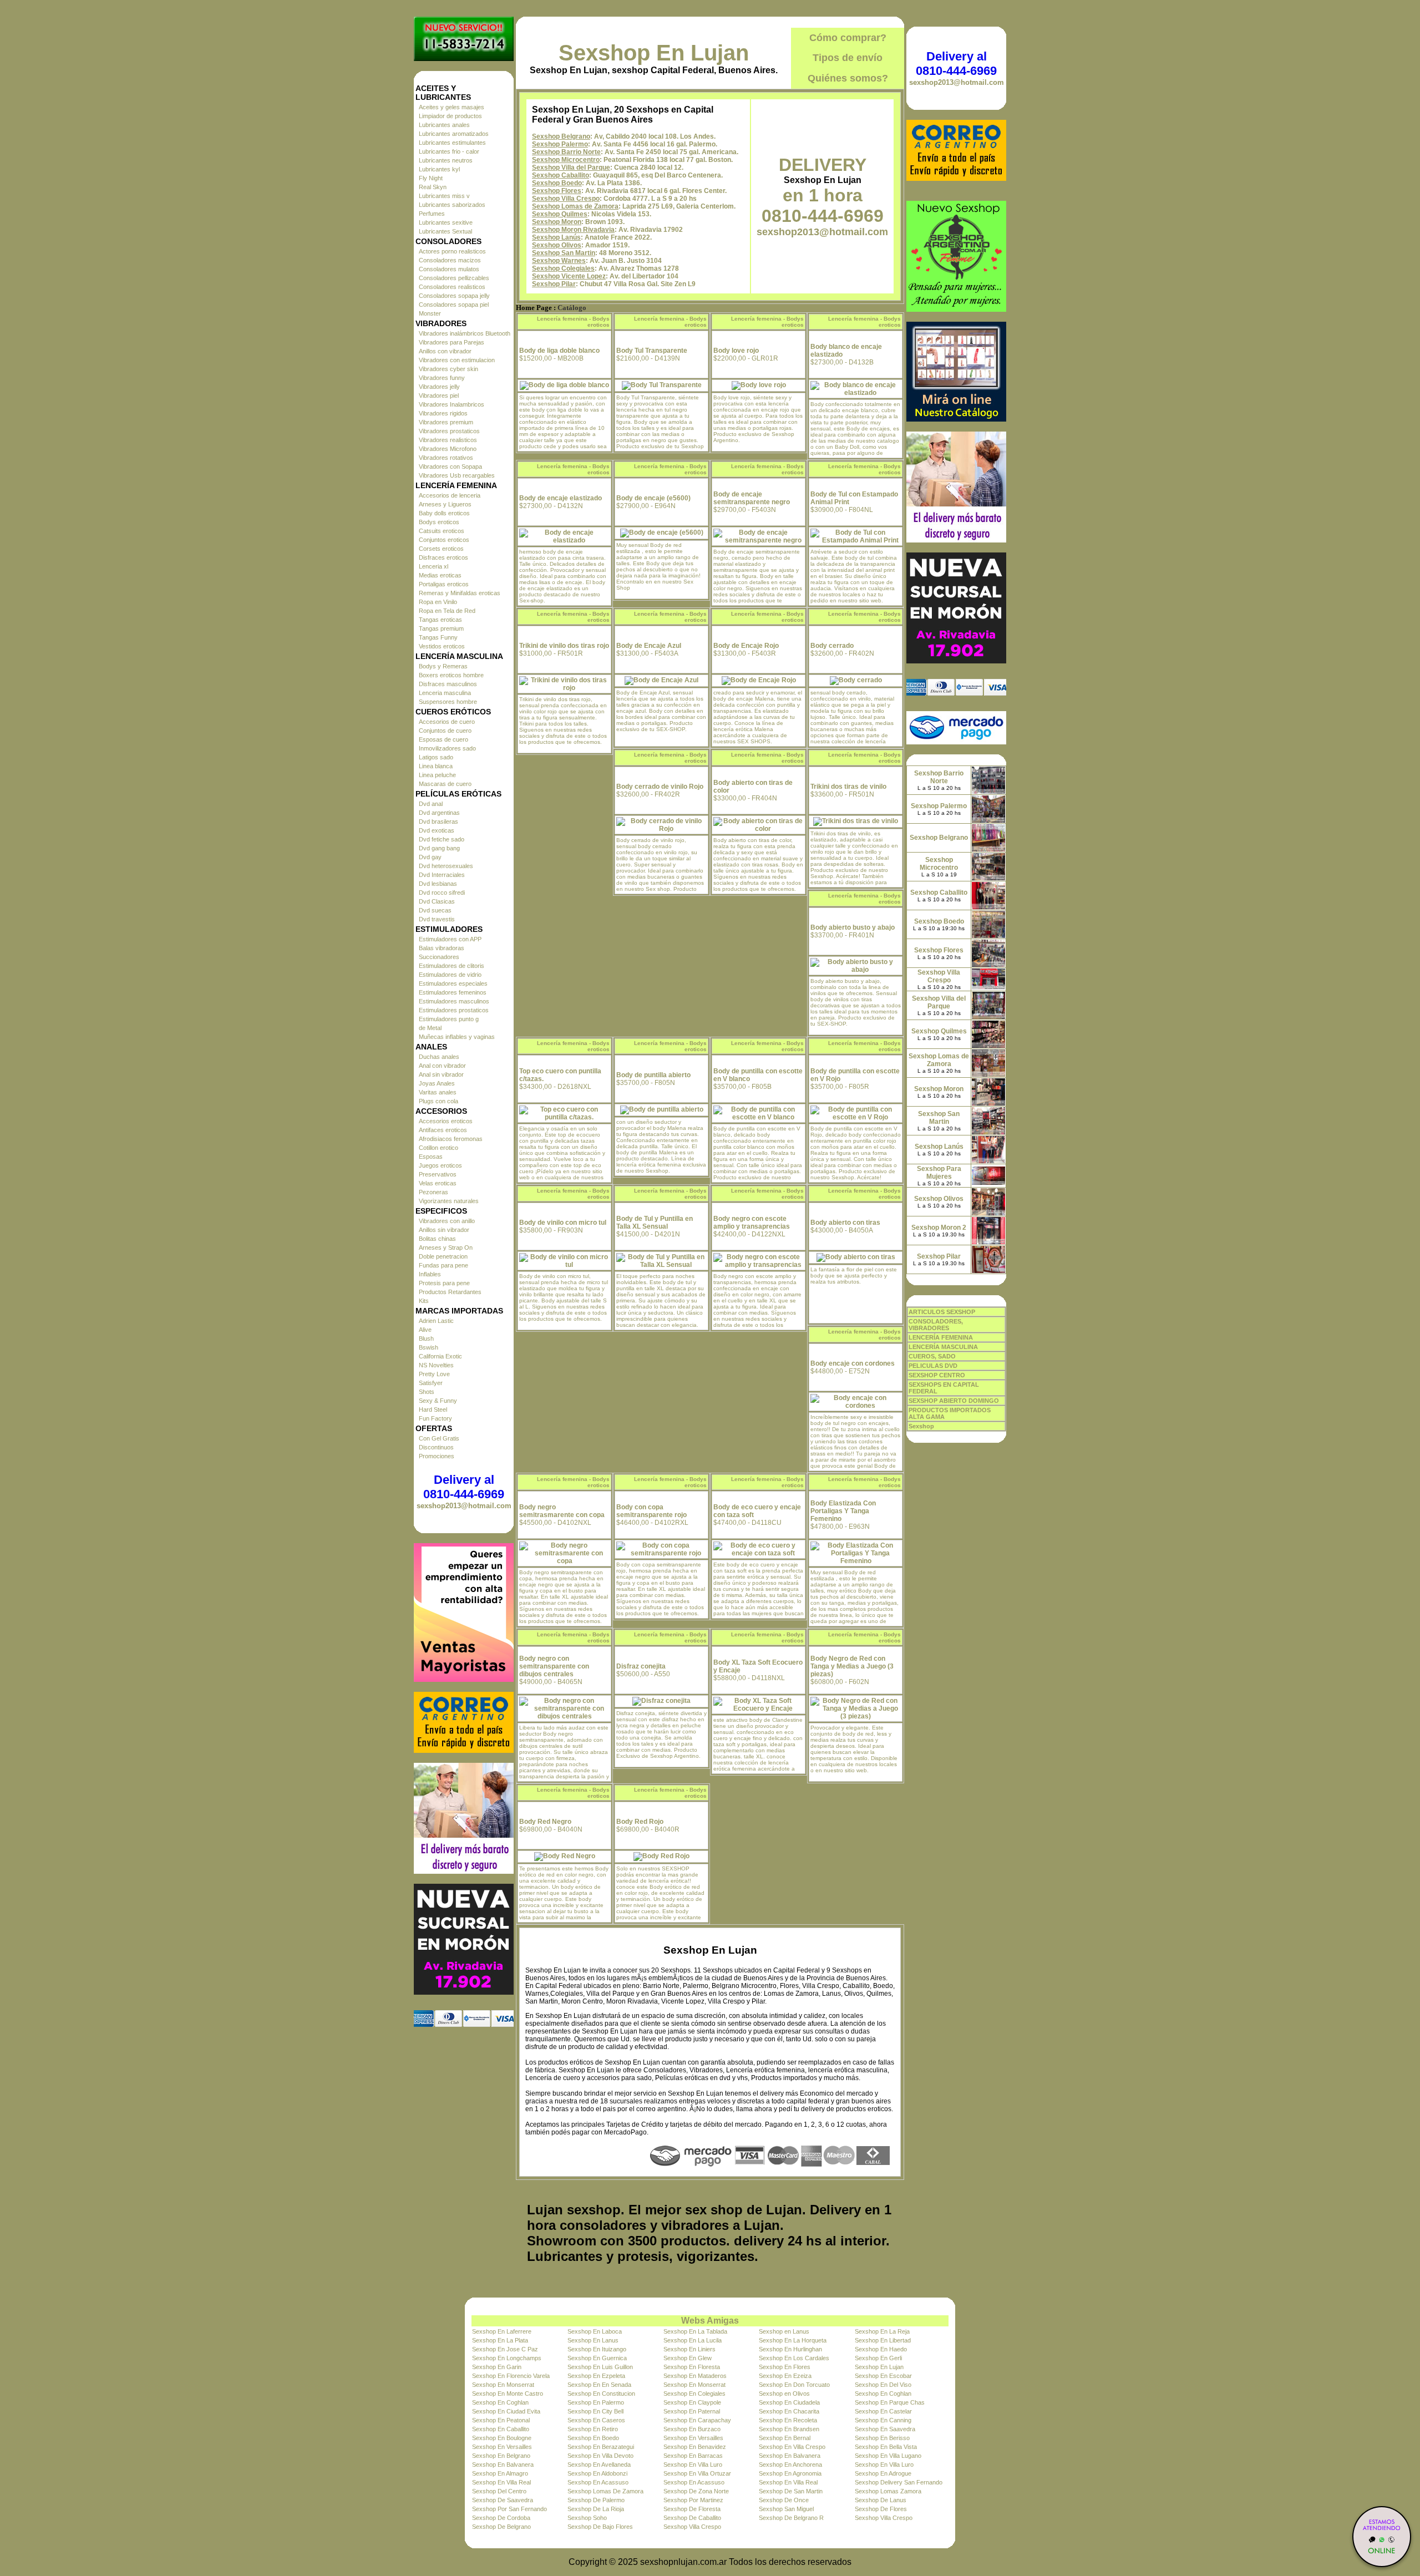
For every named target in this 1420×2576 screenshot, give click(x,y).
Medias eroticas (440, 575)
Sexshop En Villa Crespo (792, 2447)
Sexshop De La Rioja (596, 2509)
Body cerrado (832, 646)
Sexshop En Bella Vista (886, 2447)
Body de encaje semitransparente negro (752, 498)
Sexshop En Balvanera (790, 2456)
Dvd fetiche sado (442, 839)
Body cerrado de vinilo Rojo (660, 787)
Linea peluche (437, 775)
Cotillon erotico (438, 1148)
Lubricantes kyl (439, 169)
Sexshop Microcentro (566, 160)
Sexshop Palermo (560, 144)
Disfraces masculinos (448, 684)
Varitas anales (438, 1092)
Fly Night (431, 178)
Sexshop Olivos (557, 245)
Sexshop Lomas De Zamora (605, 2491)
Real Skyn (433, 187)
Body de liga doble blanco (559, 351)
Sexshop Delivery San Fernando (899, 2482)
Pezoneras (433, 1192)
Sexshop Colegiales (563, 268)
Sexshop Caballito (561, 175)
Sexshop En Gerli (878, 2358)
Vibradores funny (442, 378)
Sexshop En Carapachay (697, 2420)
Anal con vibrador (442, 1066)
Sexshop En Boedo (593, 2438)
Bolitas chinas (437, 1239)
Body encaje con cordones (853, 1363)
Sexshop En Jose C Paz (505, 2349)
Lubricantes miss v (444, 196)
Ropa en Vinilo (438, 602)
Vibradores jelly (439, 387)
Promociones (437, 1456)
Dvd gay (430, 857)
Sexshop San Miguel (786, 2509)
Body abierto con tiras (845, 1223)
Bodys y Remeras (443, 666)
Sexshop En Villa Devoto (600, 2456)
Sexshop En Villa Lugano (888, 2456)
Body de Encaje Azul (649, 646)
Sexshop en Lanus (784, 2331)
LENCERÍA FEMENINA (941, 1337)
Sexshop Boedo (557, 183)
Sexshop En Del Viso (883, 2385)
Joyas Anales (437, 1083)
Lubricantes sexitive (446, 222)
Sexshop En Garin (497, 2367)
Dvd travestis (437, 919)
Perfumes (432, 214)
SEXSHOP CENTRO (937, 1375)
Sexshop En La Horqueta (793, 2340)
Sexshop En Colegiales (694, 2394)
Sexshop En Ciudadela (789, 2402)
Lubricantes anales (444, 125)
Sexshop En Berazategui (601, 2447)
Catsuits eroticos (442, 531)
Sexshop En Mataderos (695, 2376)
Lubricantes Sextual (445, 231)
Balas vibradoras (442, 948)
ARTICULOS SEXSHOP (942, 1312)
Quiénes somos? (848, 78)
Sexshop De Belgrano (501, 2527)
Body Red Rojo (640, 1822)
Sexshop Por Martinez (693, 2500)
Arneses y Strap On (446, 1248)
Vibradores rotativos (446, 458)
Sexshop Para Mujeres (939, 1173)
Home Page (534, 308)
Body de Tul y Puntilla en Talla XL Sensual (655, 1223)
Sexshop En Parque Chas (890, 2402)
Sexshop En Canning (883, 2420)
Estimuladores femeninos (453, 992)
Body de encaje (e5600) (653, 498)
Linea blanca (436, 766)
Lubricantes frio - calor (449, 151)
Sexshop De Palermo (596, 2500)
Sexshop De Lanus (881, 2500)
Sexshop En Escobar (883, 2376)
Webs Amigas (710, 2321)
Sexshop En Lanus (593, 2340)
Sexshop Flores (557, 191)
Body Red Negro (545, 1822)
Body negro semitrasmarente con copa (562, 1511)
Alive (425, 1330)
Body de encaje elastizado (561, 498)
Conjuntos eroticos (444, 540)
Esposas (431, 1157)
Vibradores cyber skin (448, 369)
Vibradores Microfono (448, 449)
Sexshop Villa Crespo (566, 199)
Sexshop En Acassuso (598, 2482)
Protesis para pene (444, 1283)
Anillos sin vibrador (444, 1230)
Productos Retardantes (450, 1292)
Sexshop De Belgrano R (791, 2518)
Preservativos (438, 1174)
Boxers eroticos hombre (451, 675)
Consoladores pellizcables (454, 278)
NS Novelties (436, 1365)
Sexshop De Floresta (692, 2509)
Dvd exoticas (437, 830)
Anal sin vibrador (441, 1074)
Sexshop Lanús (556, 237)
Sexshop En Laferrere (502, 2331)
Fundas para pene (443, 1265)
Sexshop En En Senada (599, 2385)
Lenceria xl (433, 566)
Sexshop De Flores (881, 2509)
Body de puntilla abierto (653, 1075)
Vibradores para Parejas (452, 342)
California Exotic (440, 1356)
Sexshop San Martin (564, 253)
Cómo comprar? (848, 38)
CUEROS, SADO (932, 1356)
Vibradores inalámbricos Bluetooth (465, 333)
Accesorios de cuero (447, 722)
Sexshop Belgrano (561, 136)
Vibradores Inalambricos (452, 404)
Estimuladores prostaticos (454, 1010)
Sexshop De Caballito (692, 2518)
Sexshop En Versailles (693, 2438)
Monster (430, 313)
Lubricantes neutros (446, 160)
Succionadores (439, 957)
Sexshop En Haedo (881, 2349)
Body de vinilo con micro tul (563, 1223)
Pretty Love (434, 1374)
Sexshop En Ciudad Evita (506, 2411)
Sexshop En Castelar (883, 2411)
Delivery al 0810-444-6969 (464, 1487)
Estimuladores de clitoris (452, 966)
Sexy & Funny (438, 1401)
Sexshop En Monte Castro (508, 2394)
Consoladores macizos (450, 260)
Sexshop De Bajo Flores (600, 2527)
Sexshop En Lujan (654, 53)
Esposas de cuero (443, 739)
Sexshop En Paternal (692, 2411)
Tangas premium (441, 628)
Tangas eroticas (440, 620)
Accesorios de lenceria (450, 495)
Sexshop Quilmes (560, 214)
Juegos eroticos (440, 1165)
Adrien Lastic (436, 1321)
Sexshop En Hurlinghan (790, 2349)
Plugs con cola (438, 1101)
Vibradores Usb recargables (457, 475)
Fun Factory (435, 1418)
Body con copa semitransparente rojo (651, 1511)
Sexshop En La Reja (882, 2331)
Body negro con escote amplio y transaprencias (752, 1223)
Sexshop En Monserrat (503, 2385)
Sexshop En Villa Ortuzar (697, 2473)
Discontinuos (436, 1447)
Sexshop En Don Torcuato (794, 2385)
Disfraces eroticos (443, 557)
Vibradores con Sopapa (450, 466)
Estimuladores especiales (453, 983)
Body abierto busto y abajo (853, 927)
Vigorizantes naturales (449, 1201)
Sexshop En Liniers (689, 2349)
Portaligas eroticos (444, 584)
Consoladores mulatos (449, 269)
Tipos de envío (848, 58)
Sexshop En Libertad (883, 2340)
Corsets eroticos (441, 549)
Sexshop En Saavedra (885, 2429)
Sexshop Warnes (559, 261)
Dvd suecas (435, 910)
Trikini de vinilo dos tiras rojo (564, 646)
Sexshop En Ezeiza (785, 2376)
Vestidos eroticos (442, 646)
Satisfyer (431, 1383)
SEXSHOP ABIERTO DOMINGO (954, 1401)
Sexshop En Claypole (692, 2402)
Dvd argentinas (439, 813)
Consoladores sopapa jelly (454, 296)
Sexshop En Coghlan (883, 2394)
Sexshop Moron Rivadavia (573, 230)
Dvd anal (431, 804)
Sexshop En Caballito (501, 2429)
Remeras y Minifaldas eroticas (460, 593)
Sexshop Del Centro (499, 2491)
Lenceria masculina (445, 693)
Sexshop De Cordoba (501, 2518)
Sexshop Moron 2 (939, 1228)
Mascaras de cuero (445, 784)
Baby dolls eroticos (444, 513)
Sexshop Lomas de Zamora (575, 206)
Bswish (428, 1347)
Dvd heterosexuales (446, 866)
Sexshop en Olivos (784, 2394)
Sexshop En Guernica (597, 2358)
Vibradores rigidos (443, 413)
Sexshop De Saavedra (503, 2500)
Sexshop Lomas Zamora (888, 2491)
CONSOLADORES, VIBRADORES (936, 1325)
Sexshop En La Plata (500, 2340)
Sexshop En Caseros (596, 2420)
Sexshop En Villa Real (501, 2482)
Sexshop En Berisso (882, 2438)
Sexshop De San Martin (791, 2491)
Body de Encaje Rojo (746, 646)
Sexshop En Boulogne (502, 2438)
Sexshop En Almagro (500, 2473)
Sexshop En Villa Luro (693, 2465)
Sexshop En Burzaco (692, 2429)
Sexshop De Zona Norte (696, 2491)
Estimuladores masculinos (454, 1001)
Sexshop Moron (557, 222)
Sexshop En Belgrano (501, 2456)
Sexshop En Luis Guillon (600, 2367)
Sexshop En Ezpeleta (596, 2376)
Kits (424, 1301)
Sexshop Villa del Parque (571, 168)
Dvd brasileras (438, 822)
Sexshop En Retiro (593, 2429)
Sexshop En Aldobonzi (597, 2473)
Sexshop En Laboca (595, 2331)
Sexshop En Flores (785, 2367)
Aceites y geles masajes (452, 107)
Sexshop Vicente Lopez (569, 276)
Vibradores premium (446, 422)
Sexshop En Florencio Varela (511, 2376)
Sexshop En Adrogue (883, 2473)
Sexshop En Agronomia (790, 2473)
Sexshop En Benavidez (695, 2447)
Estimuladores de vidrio (450, 975)
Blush (426, 1338)
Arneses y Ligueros (445, 504)
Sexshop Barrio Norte (566, 152)
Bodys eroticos (439, 522)
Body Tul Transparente (652, 351)
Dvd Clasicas (437, 901)
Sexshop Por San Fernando (509, 2509)
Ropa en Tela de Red (447, 611)
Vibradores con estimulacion (457, 360)
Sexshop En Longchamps (507, 2358)
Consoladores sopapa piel (454, 305)
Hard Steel (433, 1409)
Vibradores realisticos (448, 440)
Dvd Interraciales (442, 875)
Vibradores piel (439, 395)
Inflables (430, 1274)
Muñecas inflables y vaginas (457, 1037)
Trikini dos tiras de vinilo (848, 787)
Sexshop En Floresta (692, 2367)
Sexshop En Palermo (596, 2402)
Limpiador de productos (450, 116)
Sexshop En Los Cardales (794, 2358)
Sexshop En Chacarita (789, 2411)
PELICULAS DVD (933, 1366)
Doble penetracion (443, 1256)
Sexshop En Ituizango (597, 2349)
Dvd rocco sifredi (442, 893)
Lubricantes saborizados (452, 205)
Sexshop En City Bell (595, 2411)
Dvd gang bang (439, 848)
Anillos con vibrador (445, 351)
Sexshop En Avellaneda (599, 2465)
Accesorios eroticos (446, 1121)
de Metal (430, 1028)
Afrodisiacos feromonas (451, 1139)
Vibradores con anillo (447, 1221)
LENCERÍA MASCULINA (943, 1347)
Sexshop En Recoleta (788, 2420)
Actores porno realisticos (452, 251)
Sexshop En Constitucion (601, 2394)
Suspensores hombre (448, 702)
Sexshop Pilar (554, 284)
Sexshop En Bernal (785, 2438)
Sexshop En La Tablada (695, 2331)
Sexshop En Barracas (693, 2456)
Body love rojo (736, 351)
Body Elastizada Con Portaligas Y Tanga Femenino (843, 1511)
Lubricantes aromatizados (454, 134)
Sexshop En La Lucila (693, 2340)
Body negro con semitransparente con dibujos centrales (554, 1666)
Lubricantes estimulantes (452, 143)
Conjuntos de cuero (445, 731)
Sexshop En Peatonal (501, 2420)
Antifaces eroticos (443, 1130)
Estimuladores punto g (449, 1019)
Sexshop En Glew (688, 2358)
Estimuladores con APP (450, 939)
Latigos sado (436, 757)
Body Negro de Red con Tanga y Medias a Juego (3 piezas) (852, 1666)
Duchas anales (439, 1057)
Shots (427, 1392)
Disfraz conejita (641, 1666)
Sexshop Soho (587, 2518)
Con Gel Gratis (439, 1438)
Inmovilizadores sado (447, 748)
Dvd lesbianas (438, 884)
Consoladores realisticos (452, 287)
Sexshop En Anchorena (790, 2465)
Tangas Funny (438, 637)
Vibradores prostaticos (449, 431)
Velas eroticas (438, 1183)
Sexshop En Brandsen (789, 2429)
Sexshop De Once (784, 2500)
